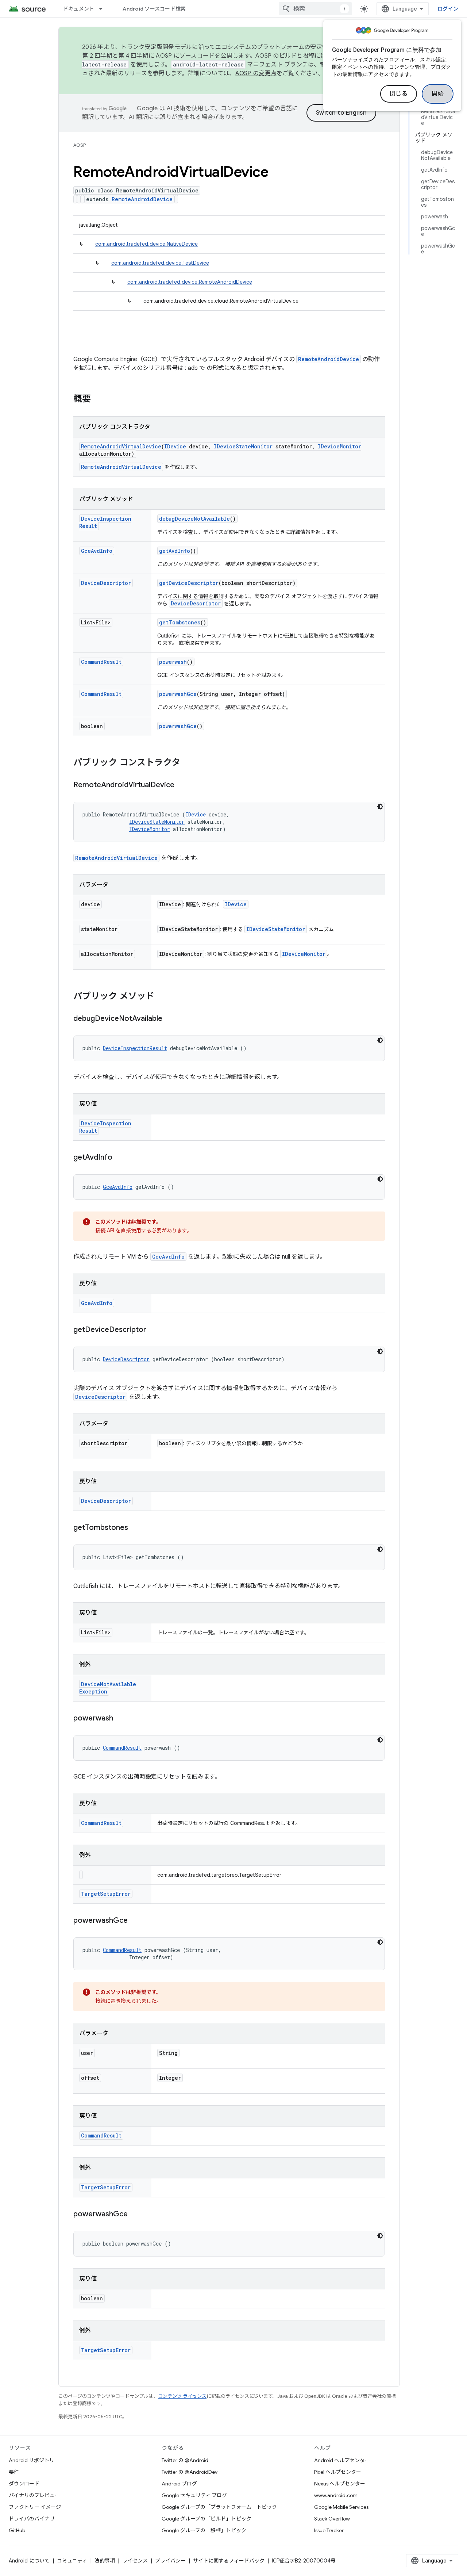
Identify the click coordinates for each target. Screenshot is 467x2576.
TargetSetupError (106, 1894)
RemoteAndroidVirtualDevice (121, 446)
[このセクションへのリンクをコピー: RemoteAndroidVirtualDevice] (182, 785)
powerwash (173, 662)
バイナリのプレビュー (34, 2495)
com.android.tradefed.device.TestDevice (160, 263)
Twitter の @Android (185, 2460)
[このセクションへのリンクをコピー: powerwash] (120, 1719)
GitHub (17, 2530)
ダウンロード (24, 2484)
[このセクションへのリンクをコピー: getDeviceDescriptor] (154, 1330)
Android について (29, 2561)
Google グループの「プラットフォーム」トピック (219, 2507)
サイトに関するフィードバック (229, 2561)
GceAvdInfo (97, 551)
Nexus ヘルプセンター (340, 2484)
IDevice (175, 446)
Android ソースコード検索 (154, 9)
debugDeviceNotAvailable (194, 519)
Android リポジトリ (32, 2460)
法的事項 (105, 2561)
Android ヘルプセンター (342, 2460)
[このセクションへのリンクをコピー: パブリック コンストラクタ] (188, 763)
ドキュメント (79, 9)
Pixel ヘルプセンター (338, 2472)
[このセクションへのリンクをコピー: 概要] (98, 399)
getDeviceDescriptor (189, 583)
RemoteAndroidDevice (142, 199)
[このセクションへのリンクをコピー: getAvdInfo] (120, 1158)
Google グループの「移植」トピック (204, 2530)
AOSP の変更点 (256, 73)
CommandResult (101, 662)
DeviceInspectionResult (135, 1048)
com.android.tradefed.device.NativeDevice (146, 244)
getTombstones (180, 622)
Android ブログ (179, 2484)
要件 (14, 2472)
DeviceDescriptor (106, 583)
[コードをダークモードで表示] (380, 807)
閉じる (399, 94)
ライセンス (135, 2561)
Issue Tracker (329, 2530)
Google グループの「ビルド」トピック (207, 2519)
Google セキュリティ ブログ (194, 2495)
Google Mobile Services (341, 2507)
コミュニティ (72, 2561)
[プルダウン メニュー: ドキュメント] (104, 9)
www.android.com (336, 2495)
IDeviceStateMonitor (243, 446)
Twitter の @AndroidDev (190, 2472)
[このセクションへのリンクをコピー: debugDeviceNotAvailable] (170, 1019)
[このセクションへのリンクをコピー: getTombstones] (135, 1528)
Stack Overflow (332, 2519)
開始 (438, 94)
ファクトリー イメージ (35, 2507)
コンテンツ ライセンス (182, 2396)
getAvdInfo (175, 551)
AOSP (80, 145)
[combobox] (315, 9)
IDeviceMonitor (339, 446)
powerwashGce (178, 694)
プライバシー (170, 2561)
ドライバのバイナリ (32, 2519)
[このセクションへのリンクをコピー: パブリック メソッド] (162, 997)
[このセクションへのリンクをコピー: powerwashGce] (135, 1921)
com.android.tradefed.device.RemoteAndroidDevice (190, 282)
